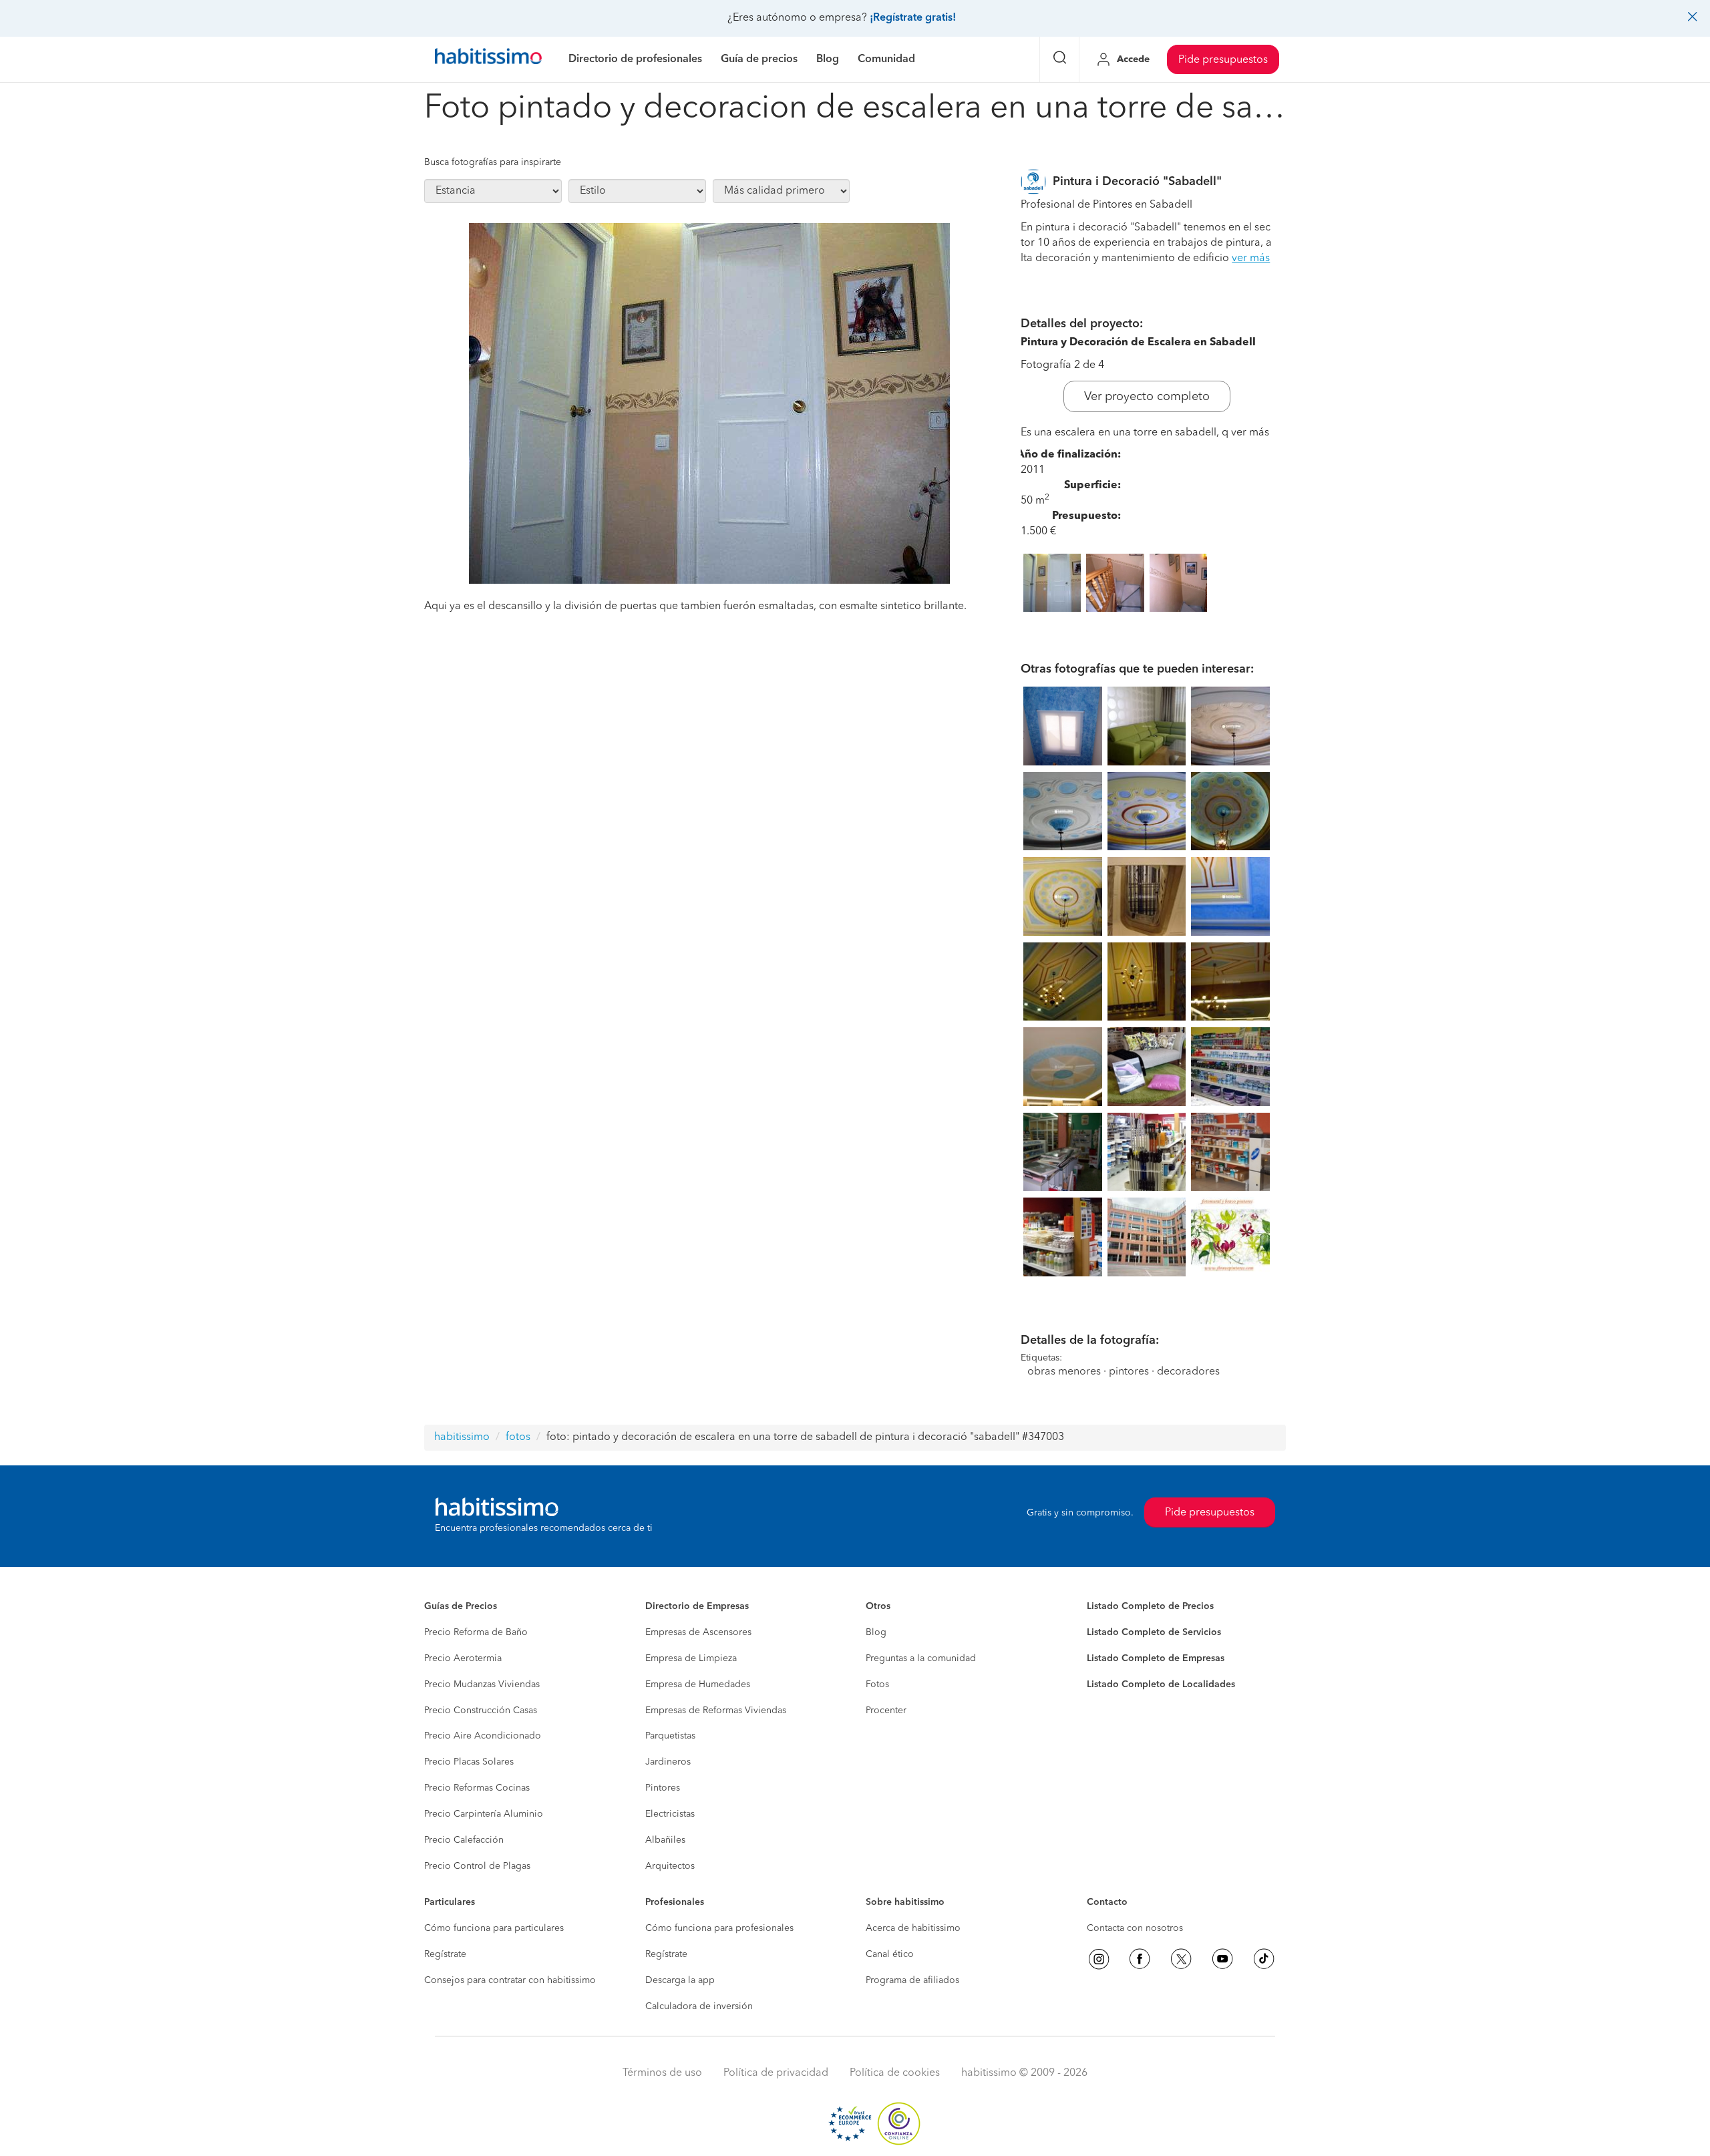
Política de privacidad (776, 2073)
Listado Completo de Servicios (1154, 1632)
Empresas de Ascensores (698, 1632)
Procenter (886, 1711)
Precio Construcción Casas (481, 1711)
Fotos (877, 1684)
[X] (1181, 1959)
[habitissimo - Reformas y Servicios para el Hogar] (488, 59)
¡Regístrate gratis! (913, 18)
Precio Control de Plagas (477, 1866)
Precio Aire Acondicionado (483, 1736)
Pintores (663, 1788)
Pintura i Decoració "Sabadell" (1137, 182)
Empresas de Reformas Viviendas (716, 1711)
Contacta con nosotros (1135, 1928)
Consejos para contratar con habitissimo (510, 1980)
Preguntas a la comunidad (921, 1658)
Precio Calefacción (464, 1840)
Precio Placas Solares (469, 1762)
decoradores (1188, 1372)
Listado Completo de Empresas (1156, 1658)
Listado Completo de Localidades (1161, 1684)
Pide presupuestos (1223, 60)
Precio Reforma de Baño (476, 1632)
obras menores (1064, 1372)
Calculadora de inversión (699, 2006)
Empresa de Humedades (698, 1684)
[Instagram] (1099, 1959)
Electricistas (670, 1814)
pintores (1129, 1372)
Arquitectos (670, 1866)
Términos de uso (662, 2073)
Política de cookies (895, 2073)
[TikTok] (1264, 1959)
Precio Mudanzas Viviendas (482, 1684)
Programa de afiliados (912, 1980)
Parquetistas (670, 1736)
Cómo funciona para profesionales (719, 1928)
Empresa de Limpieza (691, 1658)
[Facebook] (1140, 1959)
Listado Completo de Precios (1150, 1606)
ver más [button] (1251, 258)
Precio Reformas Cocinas (477, 1788)
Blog (876, 1632)
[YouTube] (1222, 1959)
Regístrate (445, 1954)
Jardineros (668, 1762)
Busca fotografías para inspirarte (493, 162)
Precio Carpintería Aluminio (484, 1814)
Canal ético (890, 1954)
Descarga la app (680, 1980)
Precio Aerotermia (463, 1658)
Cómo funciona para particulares (494, 1928)
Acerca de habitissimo (913, 1928)
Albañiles (665, 1840)
